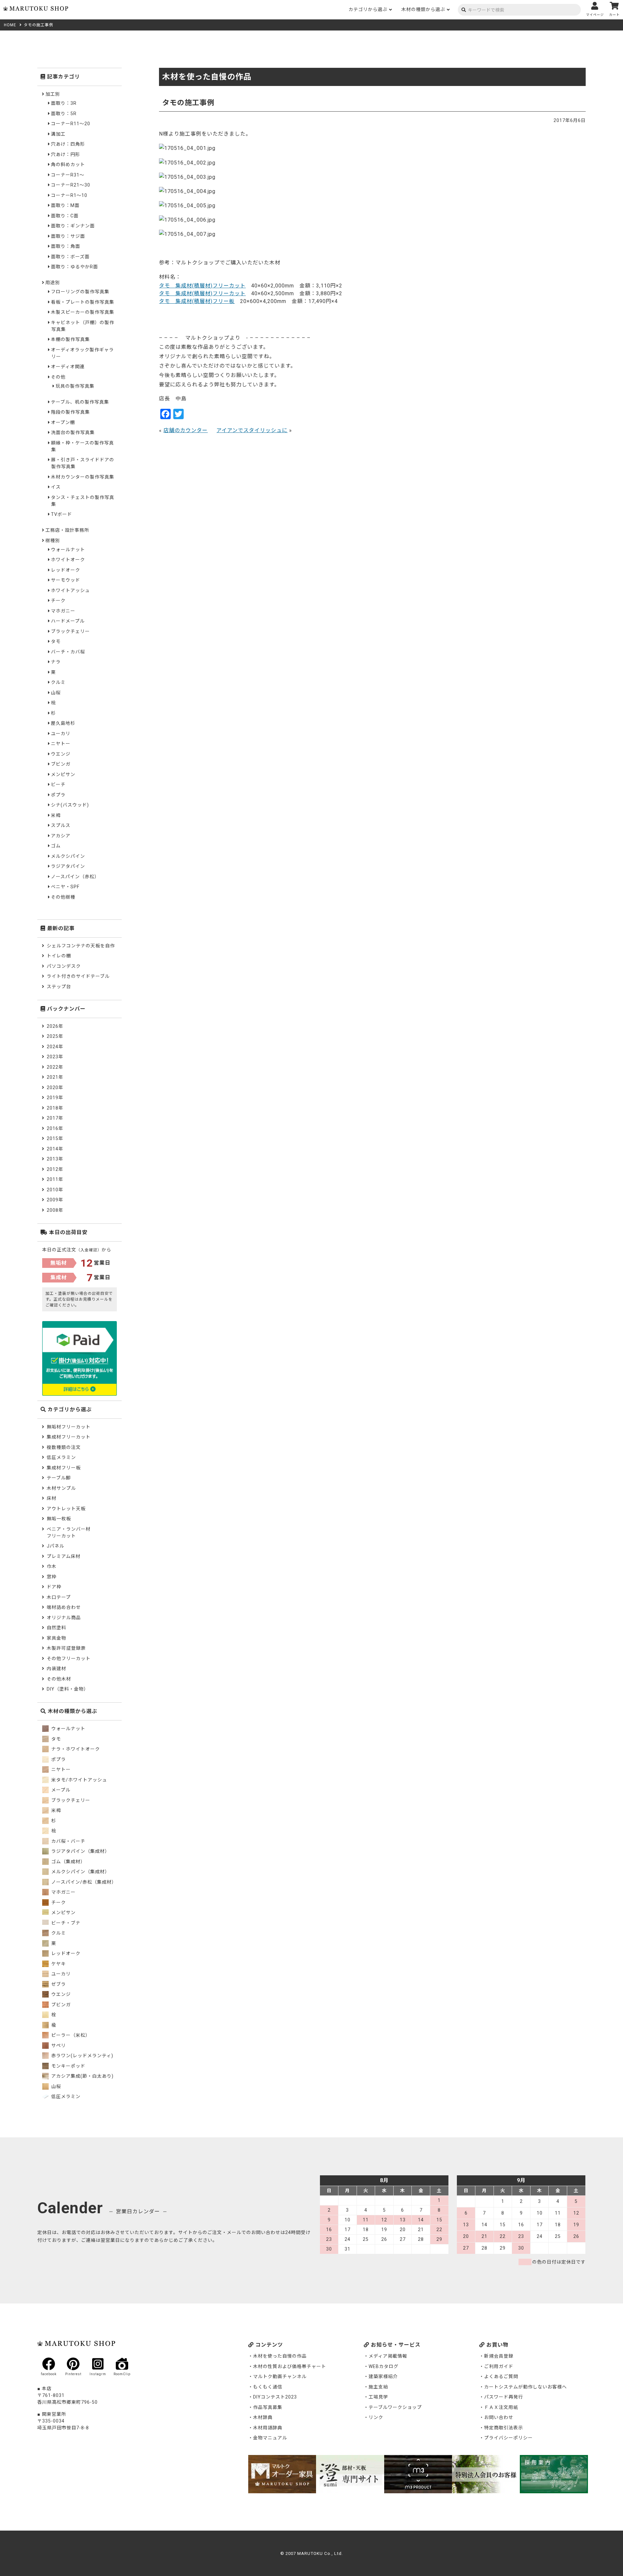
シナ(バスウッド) (70, 805)
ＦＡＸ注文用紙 (501, 2407)
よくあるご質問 (501, 2376)
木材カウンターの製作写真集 (83, 477)
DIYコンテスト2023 (275, 2397)
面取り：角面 (66, 246)
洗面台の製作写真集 (73, 432)
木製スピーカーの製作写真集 (83, 312)
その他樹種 (63, 897)
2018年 (55, 1108)
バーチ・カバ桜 (68, 652)
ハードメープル (68, 621)
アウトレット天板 (66, 1509)
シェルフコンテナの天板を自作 (81, 946)
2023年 (55, 1057)
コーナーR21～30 (71, 185)
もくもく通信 (268, 2387)
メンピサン (63, 774)
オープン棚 (63, 422)
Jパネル (55, 1546)
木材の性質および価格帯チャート (290, 2366)
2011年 (55, 1179)
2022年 (55, 1067)
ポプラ (58, 795)
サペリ (58, 2046)
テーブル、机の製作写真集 (80, 402)
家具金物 (56, 1638)
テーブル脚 (59, 1478)
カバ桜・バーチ (68, 1841)
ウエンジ (61, 754)
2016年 (55, 1128)
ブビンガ (61, 764)
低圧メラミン (61, 1457)
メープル (60, 1790)
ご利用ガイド (499, 2366)
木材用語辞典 (268, 2428)
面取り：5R (64, 114)
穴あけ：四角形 (68, 144)
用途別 (53, 283)
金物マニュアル (270, 2438)
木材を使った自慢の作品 (280, 2356)
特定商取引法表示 (504, 2428)
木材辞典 (263, 2417)
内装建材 (56, 1669)
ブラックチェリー (70, 631)
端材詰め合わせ (64, 1607)
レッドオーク (66, 570)
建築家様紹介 (383, 2376)
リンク (376, 2417)
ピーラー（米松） (70, 2035)
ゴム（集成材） (68, 1862)
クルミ (58, 682)
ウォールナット (68, 550)
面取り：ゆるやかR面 (74, 267)
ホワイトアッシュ (70, 590)
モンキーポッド (68, 2066)
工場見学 (378, 2397)
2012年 (55, 1169)
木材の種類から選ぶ (423, 9)
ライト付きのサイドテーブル (78, 976)
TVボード (61, 514)
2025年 (55, 1036)
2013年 (55, 1159)
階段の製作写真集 (70, 412)
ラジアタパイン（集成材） (80, 1851)
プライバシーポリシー (508, 2438)
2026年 (55, 1026)
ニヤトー (61, 744)
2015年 (55, 1138)
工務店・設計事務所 (67, 530)
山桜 (56, 693)
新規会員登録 (499, 2356)
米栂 (56, 815)
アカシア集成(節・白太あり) (82, 2076)
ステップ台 (59, 987)
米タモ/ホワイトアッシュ (79, 1780)
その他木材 (59, 1679)
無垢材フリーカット (69, 1427)
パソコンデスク (64, 966)
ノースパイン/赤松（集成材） (83, 1882)
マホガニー (63, 611)
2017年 (55, 1118)
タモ (56, 641)
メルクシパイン (68, 856)
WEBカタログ (384, 2366)
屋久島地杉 (63, 723)
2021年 (55, 1077)
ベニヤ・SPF (65, 887)
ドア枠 (54, 1587)
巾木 (52, 1566)
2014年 (55, 1149)
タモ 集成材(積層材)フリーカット (202, 286)
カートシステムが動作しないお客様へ (525, 2387)
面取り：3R (64, 103)
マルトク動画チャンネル (280, 2376)
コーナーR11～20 (71, 124)
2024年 (55, 1047)
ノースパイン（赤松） (75, 877)
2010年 (55, 1190)
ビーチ (58, 784)
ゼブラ (58, 1984)
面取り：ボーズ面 (70, 257)
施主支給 (378, 2387)
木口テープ (59, 1597)
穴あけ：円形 (66, 154)
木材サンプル (61, 1488)
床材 (52, 1498)
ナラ (56, 662)
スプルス (61, 825)
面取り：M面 (65, 205)
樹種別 (53, 541)
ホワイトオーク (68, 560)
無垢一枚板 (59, 1519)
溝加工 (58, 134)
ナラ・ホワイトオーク (75, 1749)
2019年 (55, 1098)
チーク (58, 601)
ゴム (56, 846)
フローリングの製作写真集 (80, 292)
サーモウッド (66, 580)
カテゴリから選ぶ (368, 9)
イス (56, 487)
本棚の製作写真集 (70, 339)
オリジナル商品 (64, 1618)
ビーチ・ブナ (65, 1923)
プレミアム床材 (64, 1556)
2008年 (55, 1210)
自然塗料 (56, 1628)
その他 (58, 377)
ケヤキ (58, 1964)
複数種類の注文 (64, 1447)
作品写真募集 (268, 2407)
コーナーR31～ (68, 175)
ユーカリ (61, 734)
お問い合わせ (499, 2417)
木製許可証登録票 (66, 1648)
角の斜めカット (68, 164)
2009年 (55, 1200)
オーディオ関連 (68, 367)
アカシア (61, 836)
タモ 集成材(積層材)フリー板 (197, 301)
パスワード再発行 (504, 2397)
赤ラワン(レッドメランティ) (82, 2056)
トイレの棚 (59, 956)
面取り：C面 (65, 216)
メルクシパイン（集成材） (80, 1872)
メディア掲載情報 (388, 2356)
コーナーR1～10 (69, 195)
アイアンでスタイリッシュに (252, 430)
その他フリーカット (69, 1659)
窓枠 (52, 1577)
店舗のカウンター (186, 430)
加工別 (53, 94)
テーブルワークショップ (395, 2407)
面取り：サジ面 (68, 236)
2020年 (55, 1088)
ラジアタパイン (68, 866)
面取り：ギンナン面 (73, 226)
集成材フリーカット (69, 1437)
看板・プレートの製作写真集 (83, 302)
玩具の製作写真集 (75, 386)
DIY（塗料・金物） (68, 1689)
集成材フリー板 (64, 1468)
